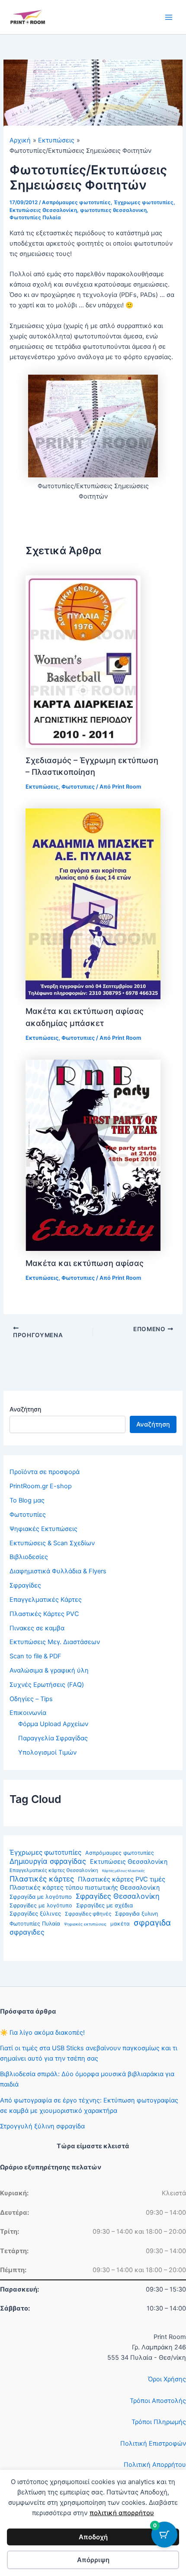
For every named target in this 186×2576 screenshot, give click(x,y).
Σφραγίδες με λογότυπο (41, 1905)
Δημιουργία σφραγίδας (48, 1861)
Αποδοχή (93, 2537)
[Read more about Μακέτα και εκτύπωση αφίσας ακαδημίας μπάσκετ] (93, 903)
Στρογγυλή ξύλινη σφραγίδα (42, 2126)
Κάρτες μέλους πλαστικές (123, 1871)
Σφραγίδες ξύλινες (35, 1913)
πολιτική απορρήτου (122, 2513)
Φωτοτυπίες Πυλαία (35, 1924)
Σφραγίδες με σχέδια (104, 1905)
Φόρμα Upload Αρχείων (53, 1724)
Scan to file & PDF (35, 1656)
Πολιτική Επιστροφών (153, 2443)
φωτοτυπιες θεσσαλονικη (113, 210)
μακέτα (120, 1924)
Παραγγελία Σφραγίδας (53, 1738)
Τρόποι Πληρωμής (159, 2422)
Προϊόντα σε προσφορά (45, 1472)
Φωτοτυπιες (78, 787)
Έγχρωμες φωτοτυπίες (45, 1852)
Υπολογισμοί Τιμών (47, 1752)
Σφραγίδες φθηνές (88, 1914)
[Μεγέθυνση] (147, 386)
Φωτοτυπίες (28, 1515)
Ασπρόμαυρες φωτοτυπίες (120, 1853)
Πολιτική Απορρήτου (155, 2465)
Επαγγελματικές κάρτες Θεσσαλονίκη (54, 1870)
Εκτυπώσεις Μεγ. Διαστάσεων (55, 1642)
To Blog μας (27, 1500)
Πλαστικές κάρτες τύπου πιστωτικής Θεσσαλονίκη (85, 1887)
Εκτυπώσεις (42, 787)
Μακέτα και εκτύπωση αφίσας (85, 1263)
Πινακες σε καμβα (37, 1628)
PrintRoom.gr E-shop (41, 1486)
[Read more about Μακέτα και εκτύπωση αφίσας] (93, 1155)
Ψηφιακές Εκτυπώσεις (43, 1529)
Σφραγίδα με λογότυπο (41, 1897)
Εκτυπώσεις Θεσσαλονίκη (129, 1861)
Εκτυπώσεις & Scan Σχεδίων (52, 1543)
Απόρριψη (93, 2560)
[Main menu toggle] (169, 17)
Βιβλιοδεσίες (29, 1557)
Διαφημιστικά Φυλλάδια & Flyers (58, 1571)
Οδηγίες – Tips (31, 1699)
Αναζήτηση (25, 1409)
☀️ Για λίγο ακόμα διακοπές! (42, 2033)
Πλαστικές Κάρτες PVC (44, 1614)
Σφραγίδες (25, 1585)
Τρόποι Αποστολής (158, 2401)
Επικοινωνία (28, 1713)
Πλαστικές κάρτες (42, 1879)
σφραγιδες (27, 1932)
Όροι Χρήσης (167, 2379)
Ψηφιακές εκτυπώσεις (85, 1924)
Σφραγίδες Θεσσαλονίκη (118, 1896)
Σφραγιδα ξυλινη (136, 1914)
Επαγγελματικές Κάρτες (46, 1600)
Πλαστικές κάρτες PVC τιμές (122, 1879)
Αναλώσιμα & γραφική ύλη (49, 1670)
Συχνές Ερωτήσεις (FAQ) (47, 1685)
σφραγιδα (152, 1923)
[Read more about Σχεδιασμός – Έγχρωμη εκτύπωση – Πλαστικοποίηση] (83, 661)
